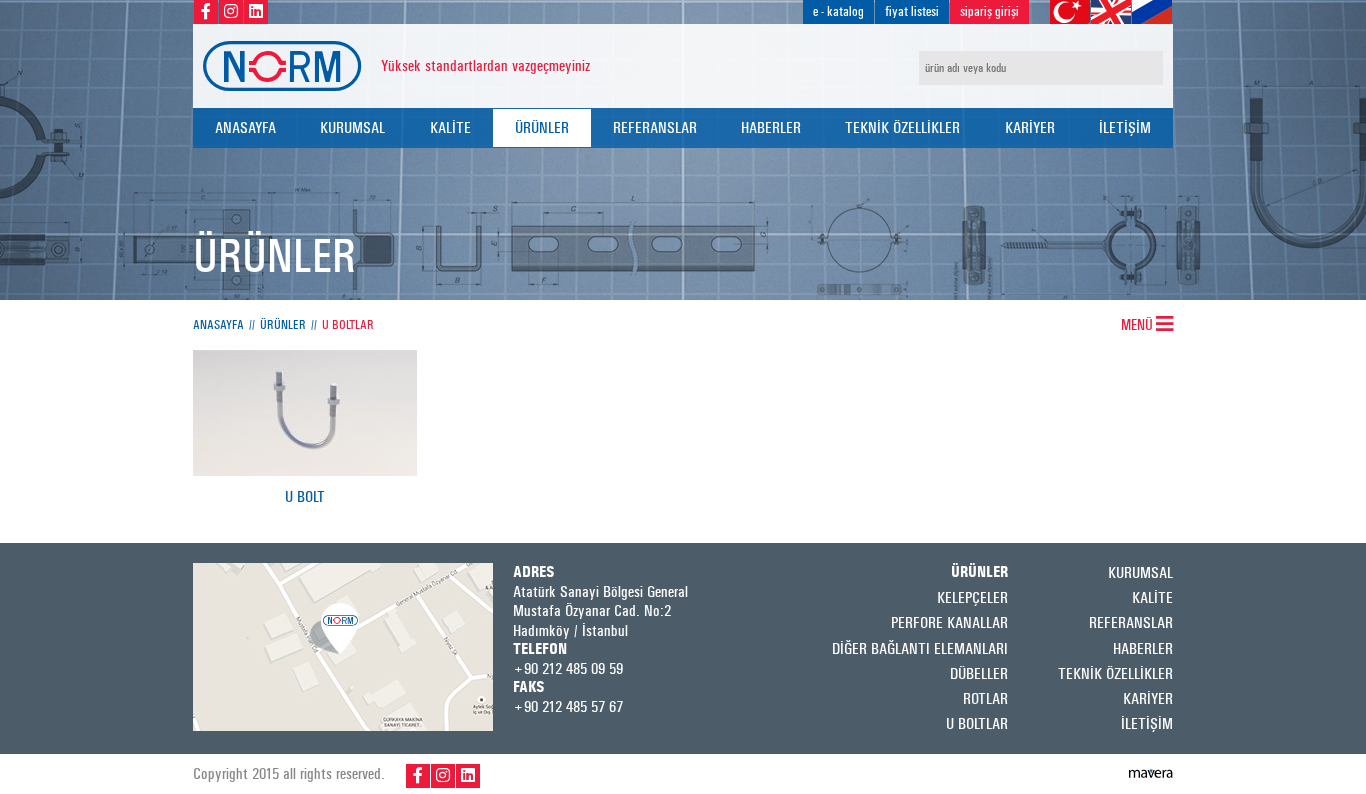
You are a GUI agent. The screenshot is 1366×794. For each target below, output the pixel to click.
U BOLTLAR (348, 325)
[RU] (1152, 12)
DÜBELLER (979, 673)
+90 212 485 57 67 (568, 706)
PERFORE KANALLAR (949, 622)
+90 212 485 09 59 (568, 668)
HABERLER (771, 127)
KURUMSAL (352, 127)
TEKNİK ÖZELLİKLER (902, 127)
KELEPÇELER (972, 597)
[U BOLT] (305, 470)
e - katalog (838, 11)
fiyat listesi (912, 11)
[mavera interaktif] (1151, 774)
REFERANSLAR (655, 127)
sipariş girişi (989, 11)
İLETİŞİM (1125, 127)
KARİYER (1030, 127)
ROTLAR (985, 698)
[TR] (1070, 12)
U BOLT (305, 497)
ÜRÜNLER (542, 127)
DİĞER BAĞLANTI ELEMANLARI (920, 648)
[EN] (1111, 12)
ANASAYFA (245, 127)
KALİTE (450, 127)
